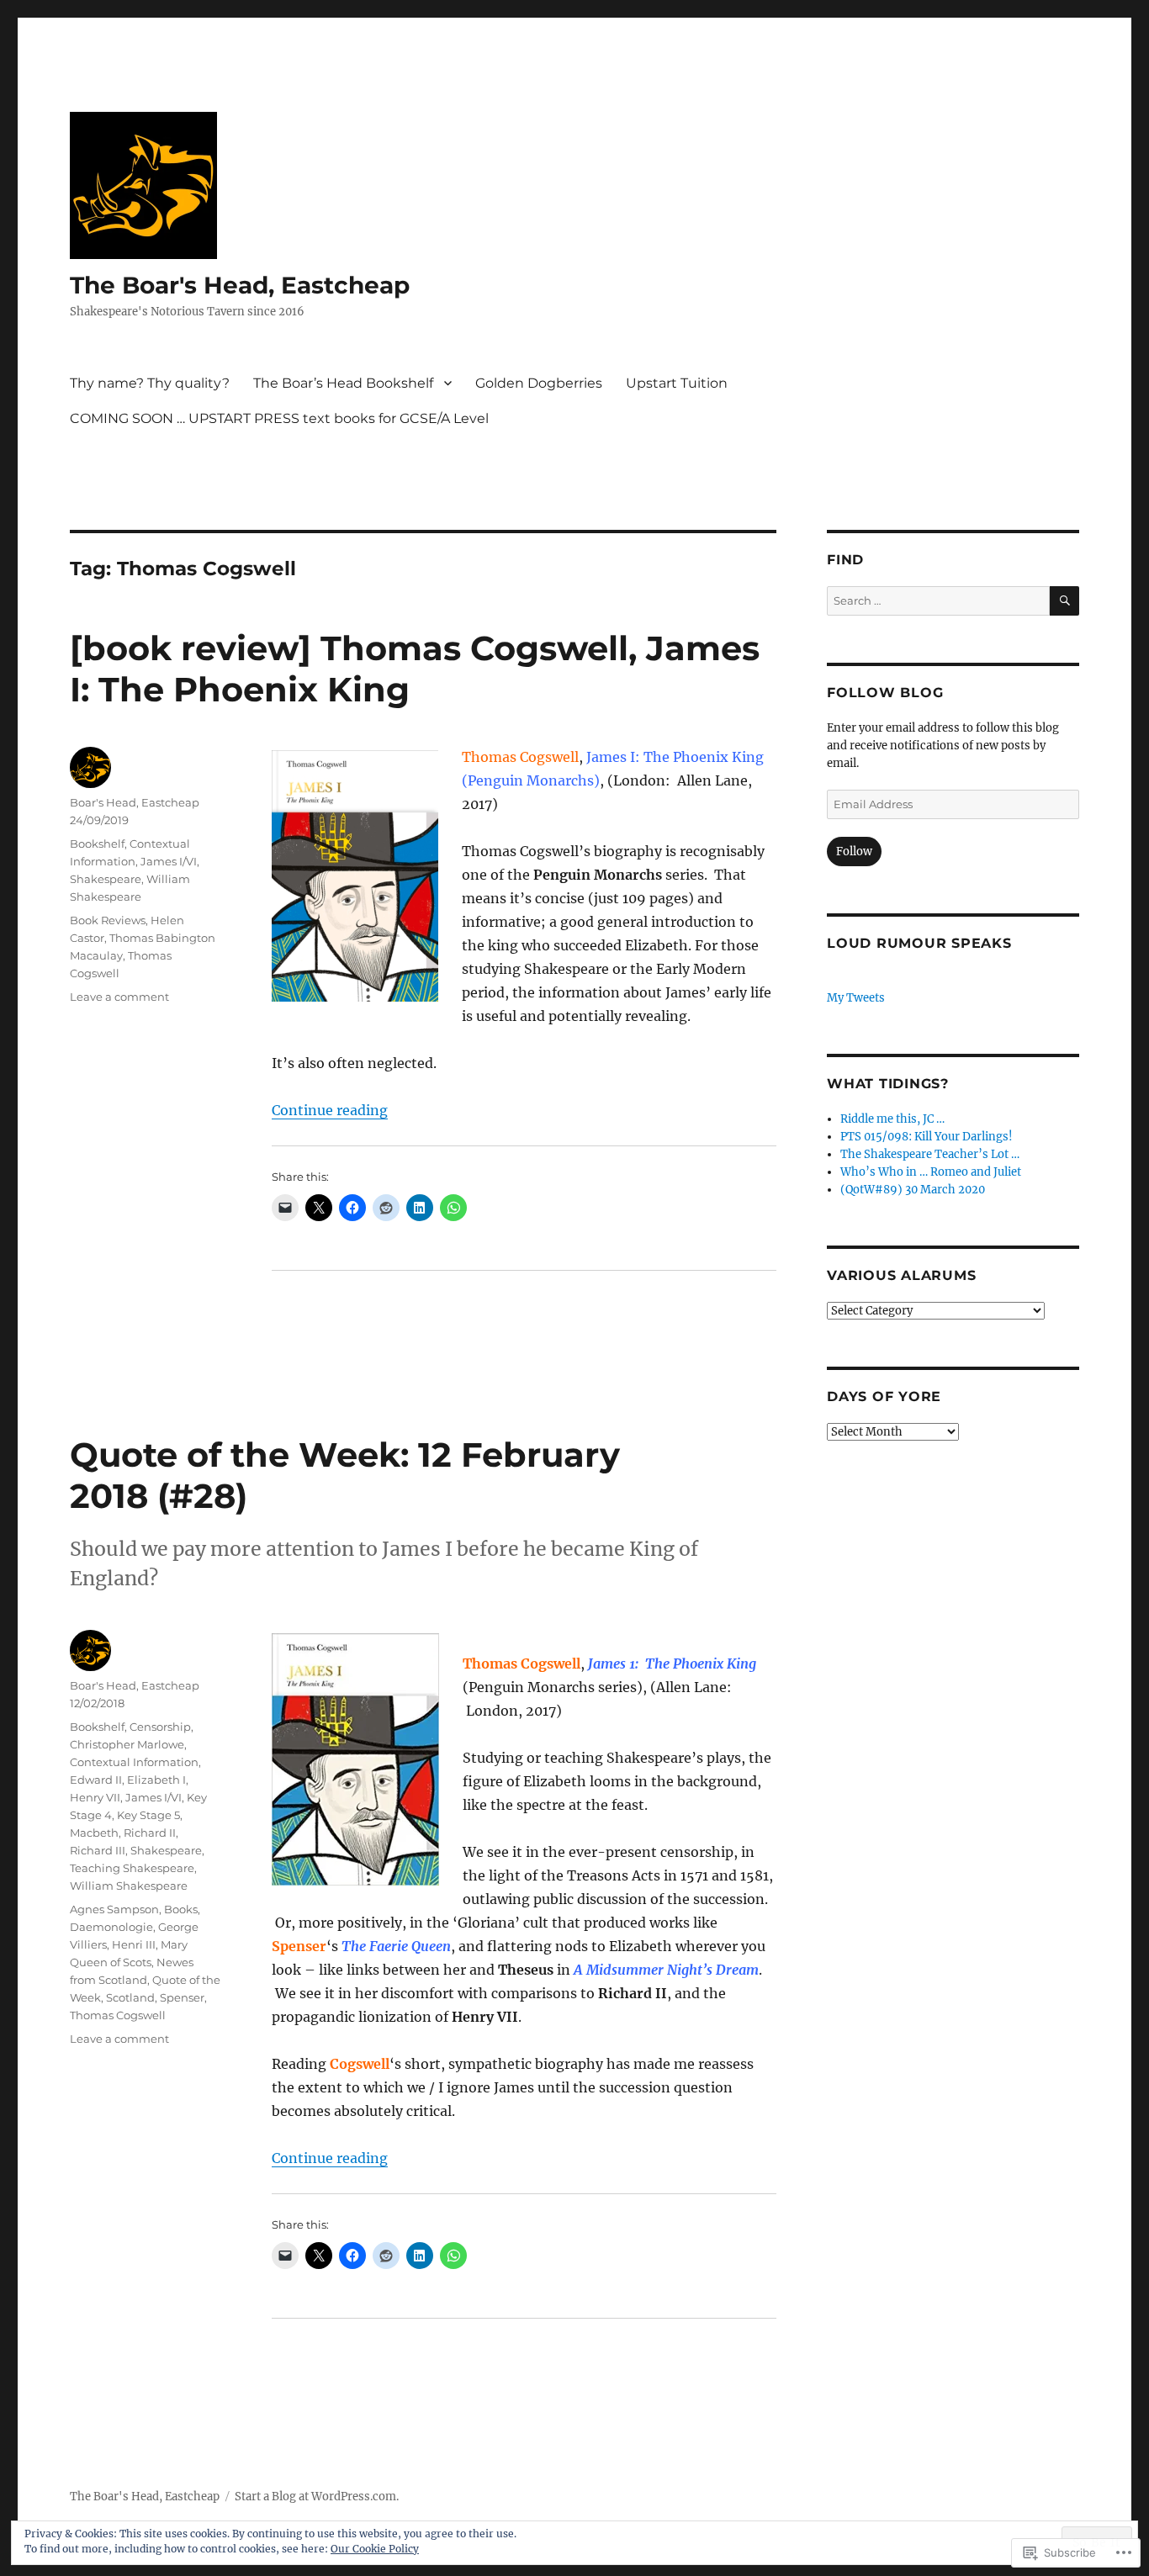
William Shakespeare (129, 1886)
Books (181, 1909)
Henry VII (95, 1797)
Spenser (182, 1997)
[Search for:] (938, 601)
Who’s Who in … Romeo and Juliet (931, 1172)
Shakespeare (106, 879)
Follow (854, 852)
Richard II (150, 1833)
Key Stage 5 (148, 1815)
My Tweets (856, 998)
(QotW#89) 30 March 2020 (913, 1190)
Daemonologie (111, 1927)
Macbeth (94, 1833)
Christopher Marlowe (127, 1744)
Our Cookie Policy (375, 2549)
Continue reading (330, 1110)
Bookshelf (97, 844)
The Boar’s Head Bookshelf (343, 383)
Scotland (130, 1997)
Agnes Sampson (114, 1909)
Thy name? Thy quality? (150, 383)
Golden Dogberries (539, 383)
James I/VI (169, 861)
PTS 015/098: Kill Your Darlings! (927, 1137)
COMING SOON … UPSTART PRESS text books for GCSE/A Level (279, 418)
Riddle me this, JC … (892, 1119)
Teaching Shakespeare (132, 1868)
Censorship (160, 1727)
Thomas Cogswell (118, 2015)
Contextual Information (134, 1762)
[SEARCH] (1064, 601)
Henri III (134, 1944)
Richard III (98, 1850)
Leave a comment (119, 997)
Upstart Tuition (677, 383)
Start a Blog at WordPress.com (315, 2497)
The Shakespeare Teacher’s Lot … (930, 1154)
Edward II (96, 1780)
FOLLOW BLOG (885, 693)
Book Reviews (108, 920)
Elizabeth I (156, 1780)
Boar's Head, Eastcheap (135, 802)
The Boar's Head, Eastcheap (240, 285)
